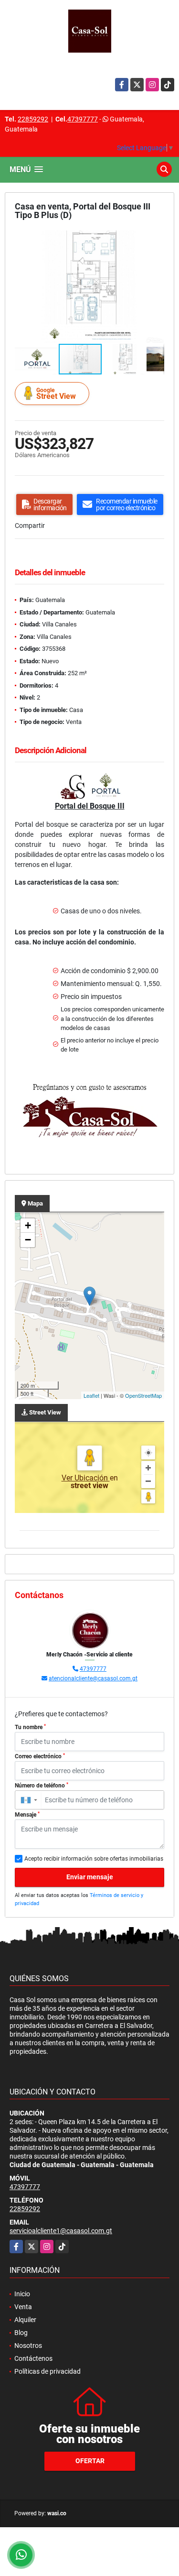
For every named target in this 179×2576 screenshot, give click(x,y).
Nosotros (28, 2346)
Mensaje (27, 1815)
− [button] (28, 1240)
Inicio (22, 2294)
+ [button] (28, 1225)
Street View (56, 394)
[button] (156, 239)
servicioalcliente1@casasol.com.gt (61, 2231)
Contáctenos (33, 2358)
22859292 (33, 119)
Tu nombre (30, 1727)
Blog (21, 2333)
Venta (23, 2307)
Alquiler (25, 2320)
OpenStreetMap (143, 1395)
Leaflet (91, 1395)
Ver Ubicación (86, 1478)
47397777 (83, 119)
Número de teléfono (42, 1786)
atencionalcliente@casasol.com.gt (93, 1678)
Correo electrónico (40, 1756)
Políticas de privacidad (47, 2371)
